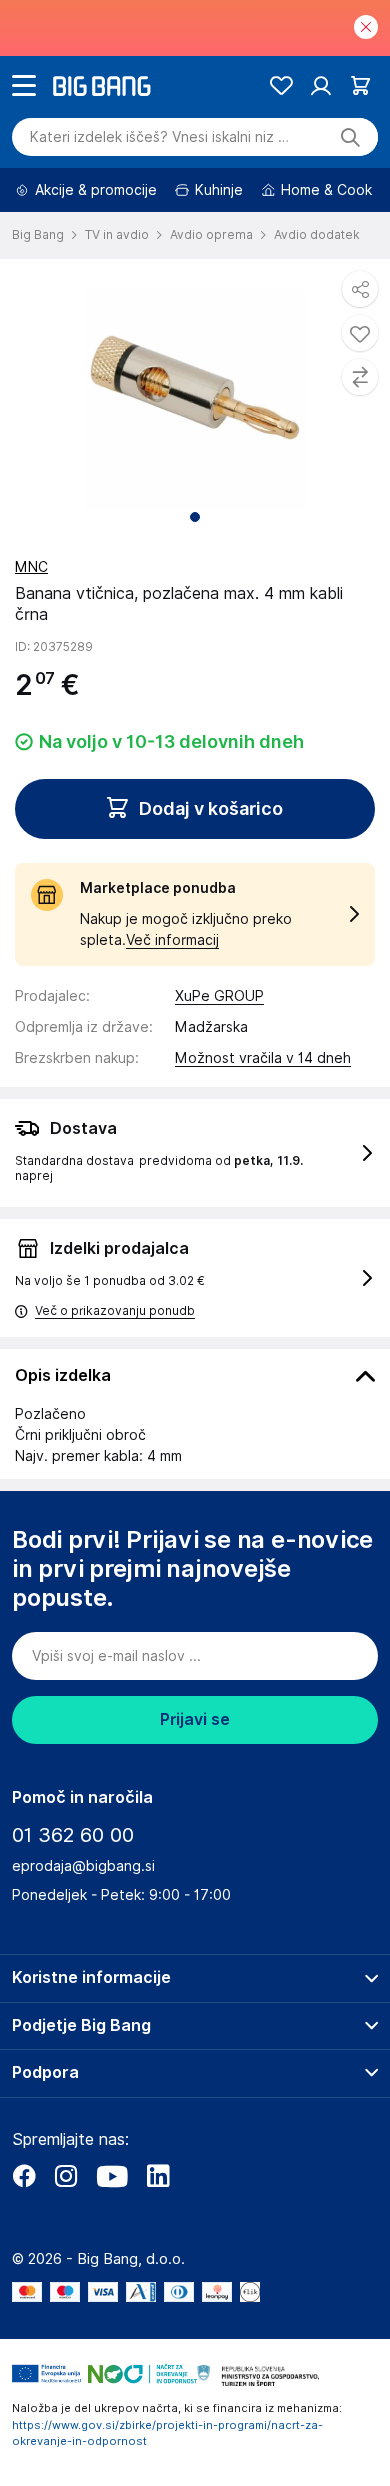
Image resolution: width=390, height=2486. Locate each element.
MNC (31, 567)
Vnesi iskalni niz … (159, 137)
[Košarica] (360, 85)
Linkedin (158, 2176)
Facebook (24, 2176)
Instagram (66, 2176)
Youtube (112, 2176)
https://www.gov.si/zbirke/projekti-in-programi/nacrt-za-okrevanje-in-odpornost (167, 2433)
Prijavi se (195, 1719)
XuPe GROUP (219, 996)
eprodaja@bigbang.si (83, 1866)
